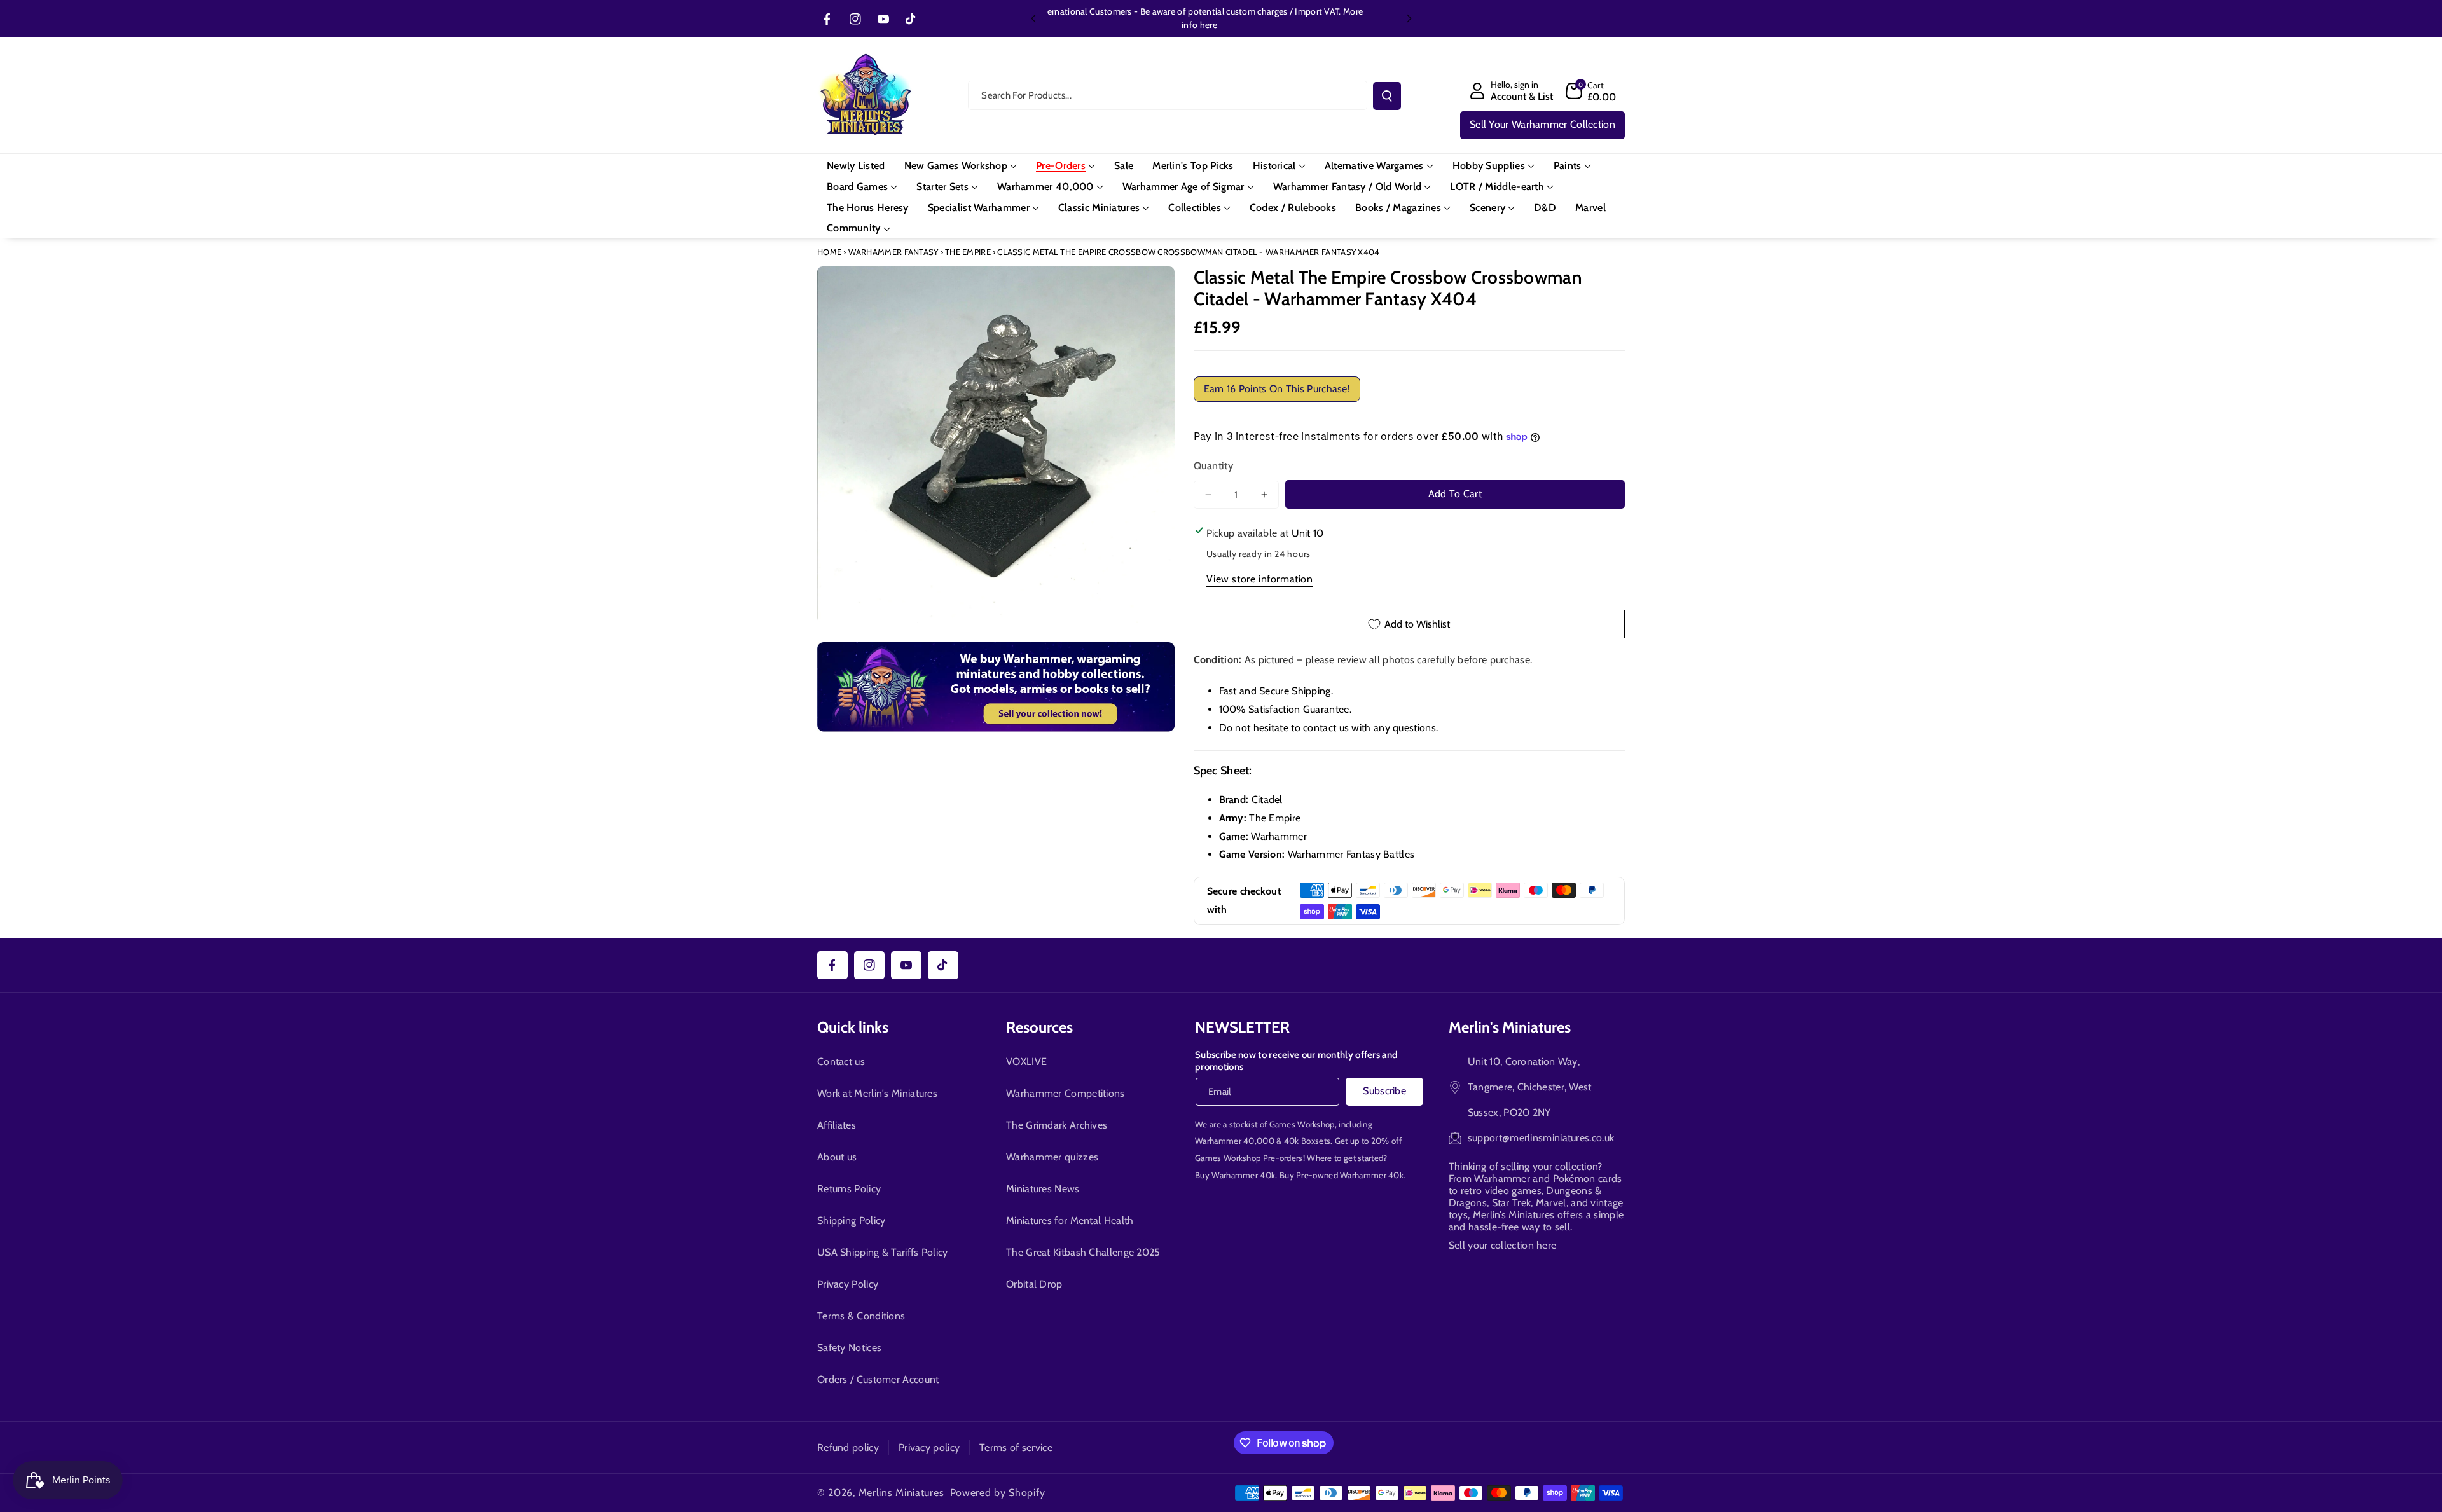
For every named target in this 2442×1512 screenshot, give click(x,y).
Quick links (853, 1027)
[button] (1591, 91)
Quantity (1213, 466)
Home (829, 252)
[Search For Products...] (1387, 96)
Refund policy (848, 1447)
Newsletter (1242, 1027)
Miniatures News (1043, 1189)
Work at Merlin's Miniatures (877, 1093)
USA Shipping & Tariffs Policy (883, 1252)
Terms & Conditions (861, 1316)
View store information (1260, 579)
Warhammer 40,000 (1235, 1141)
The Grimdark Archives (1057, 1125)
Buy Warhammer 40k (1235, 1175)
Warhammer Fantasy (893, 252)
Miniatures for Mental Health (1070, 1220)
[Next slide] (1409, 18)
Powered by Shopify (998, 1493)
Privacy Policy (848, 1284)
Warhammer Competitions (1066, 1093)
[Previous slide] (1033, 18)
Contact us (841, 1062)
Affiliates (837, 1125)
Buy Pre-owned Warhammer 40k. (1342, 1175)
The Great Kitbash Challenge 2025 (1083, 1252)
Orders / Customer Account (878, 1379)
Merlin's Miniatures (1510, 1027)
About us (837, 1157)
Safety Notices (849, 1348)
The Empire (968, 252)
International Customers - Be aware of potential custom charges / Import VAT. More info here (1221, 18)
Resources (1039, 1027)
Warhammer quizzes (1052, 1157)
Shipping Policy (852, 1220)
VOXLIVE (1026, 1062)
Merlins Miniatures (901, 1493)
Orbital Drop (1034, 1284)
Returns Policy (849, 1189)
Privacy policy (929, 1447)
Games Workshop (1302, 1124)
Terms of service (1016, 1447)
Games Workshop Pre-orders (1249, 1158)
